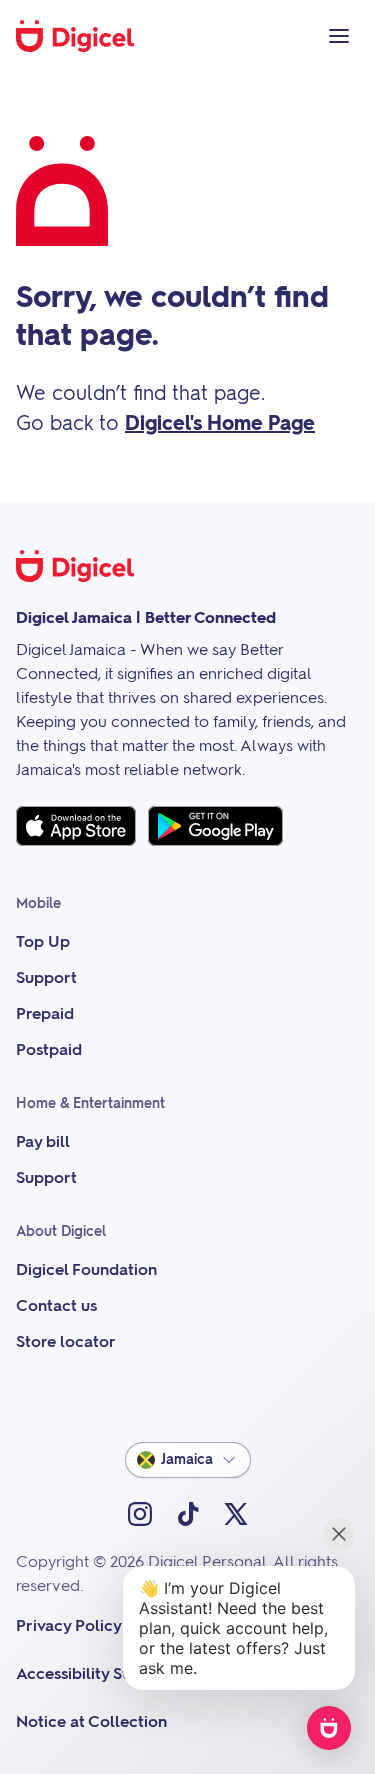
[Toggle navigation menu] (339, 36)
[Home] (85, 36)
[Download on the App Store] (76, 826)
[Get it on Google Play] (215, 826)
